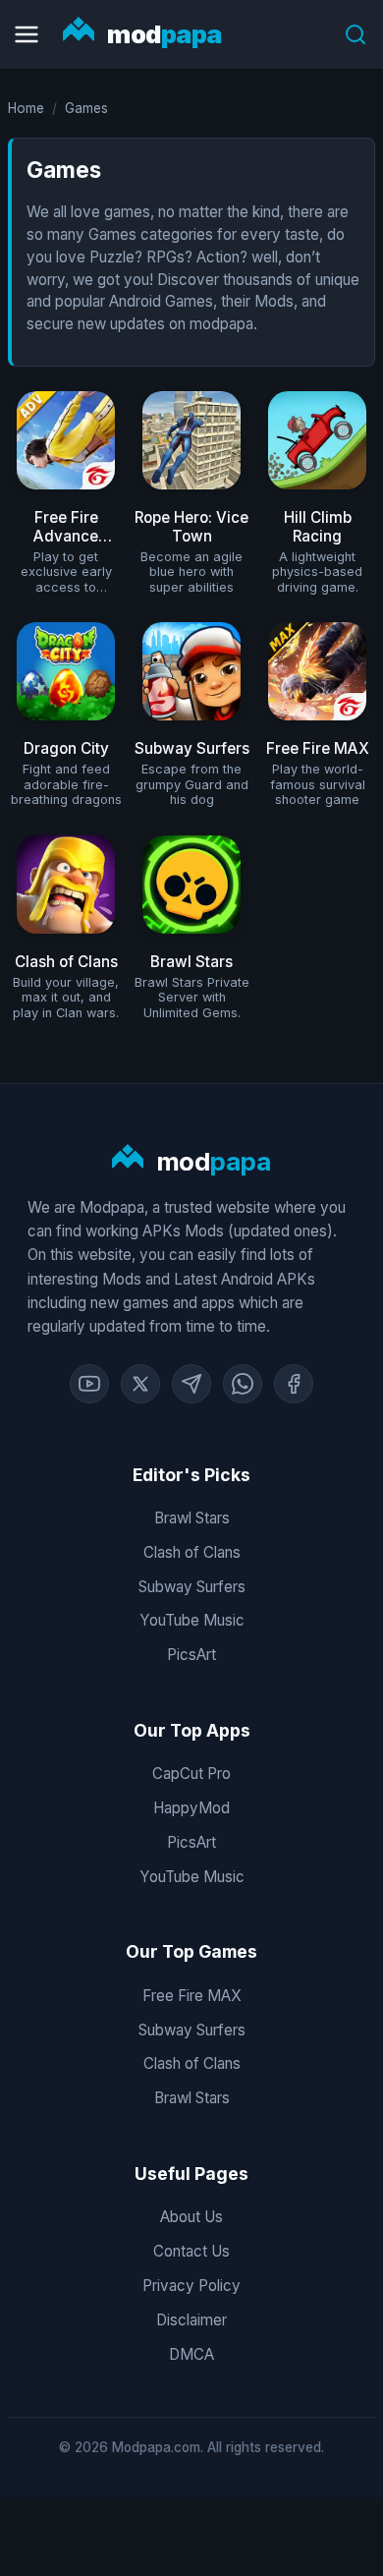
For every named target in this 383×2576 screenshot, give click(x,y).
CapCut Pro (191, 1774)
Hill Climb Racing (318, 526)
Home (26, 108)
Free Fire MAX (318, 748)
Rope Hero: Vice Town (191, 526)
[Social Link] (89, 1384)
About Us (191, 2217)
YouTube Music (192, 1620)
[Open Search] (356, 34)
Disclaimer (191, 2320)
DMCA (191, 2354)
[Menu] (27, 34)
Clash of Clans (66, 962)
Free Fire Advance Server (66, 535)
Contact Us (191, 2251)
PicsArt (191, 1655)
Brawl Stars (191, 962)
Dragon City (66, 748)
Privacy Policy (191, 2286)
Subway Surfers (192, 748)
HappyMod (191, 1808)
